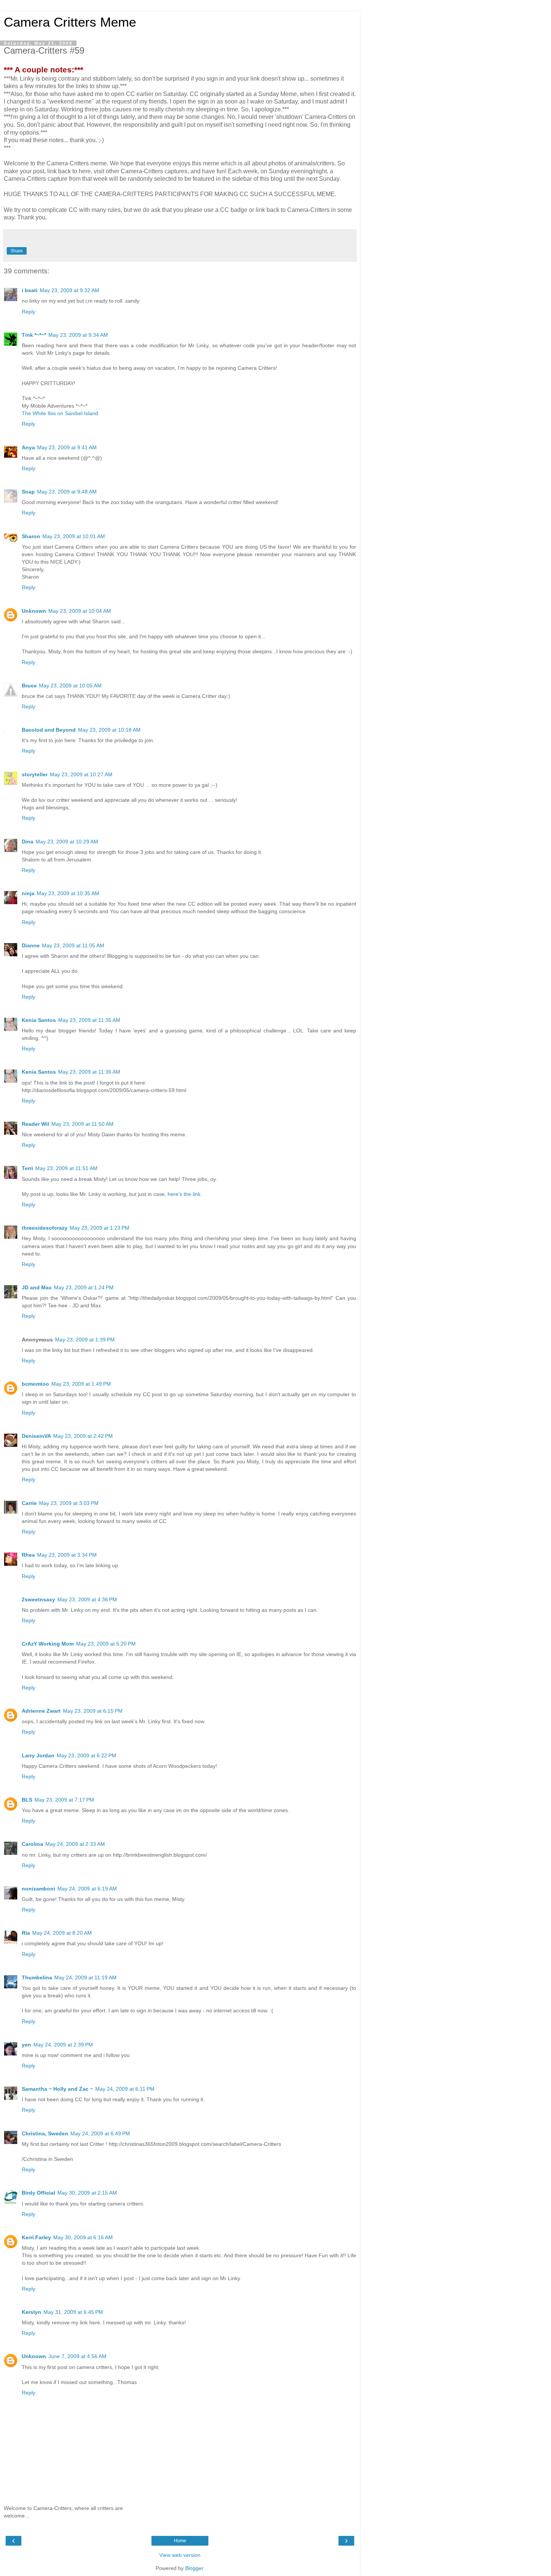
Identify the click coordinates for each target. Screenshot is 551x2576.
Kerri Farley (36, 2237)
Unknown (34, 611)
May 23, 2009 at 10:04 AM (80, 611)
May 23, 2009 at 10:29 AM (67, 842)
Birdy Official (38, 2193)
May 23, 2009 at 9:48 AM (67, 492)
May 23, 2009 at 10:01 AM (74, 536)
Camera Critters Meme (70, 22)
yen (26, 2045)
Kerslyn (31, 2312)
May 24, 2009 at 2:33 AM (75, 1844)
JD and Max (37, 1287)
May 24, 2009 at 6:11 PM (125, 2089)
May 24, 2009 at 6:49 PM (100, 2133)
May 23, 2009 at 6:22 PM (86, 1755)
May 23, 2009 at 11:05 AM (73, 945)
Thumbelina (37, 1977)
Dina (28, 842)
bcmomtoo (35, 1384)
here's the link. (185, 1194)
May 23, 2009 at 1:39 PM (85, 1340)
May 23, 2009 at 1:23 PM (100, 1228)
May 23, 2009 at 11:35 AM (89, 1020)
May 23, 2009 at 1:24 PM (84, 1287)
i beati (30, 290)
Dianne (31, 945)
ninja (28, 893)
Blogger (194, 2568)
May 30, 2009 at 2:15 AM (87, 2193)
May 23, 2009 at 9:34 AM (78, 335)
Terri (27, 1168)
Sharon (31, 536)
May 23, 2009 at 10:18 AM (109, 730)
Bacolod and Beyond (49, 730)
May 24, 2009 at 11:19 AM (85, 1977)
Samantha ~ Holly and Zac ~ (57, 2089)
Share (17, 251)
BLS (27, 1800)
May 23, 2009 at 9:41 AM (67, 447)
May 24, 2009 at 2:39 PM (63, 2045)
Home (180, 2541)
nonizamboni (38, 1889)
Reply (28, 312)
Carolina (32, 1844)
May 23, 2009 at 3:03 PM (69, 1503)
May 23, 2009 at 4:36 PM (87, 1599)
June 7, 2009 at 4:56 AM (77, 2356)
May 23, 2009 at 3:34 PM (67, 1555)
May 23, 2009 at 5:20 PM (106, 1644)
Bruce (29, 686)
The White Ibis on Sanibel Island (60, 413)
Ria (26, 1933)
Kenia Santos (39, 1020)
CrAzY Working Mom (48, 1644)
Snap (28, 492)
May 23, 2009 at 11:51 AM (66, 1168)
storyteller (35, 774)
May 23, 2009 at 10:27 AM (81, 774)
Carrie (29, 1503)
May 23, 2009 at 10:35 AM (68, 893)
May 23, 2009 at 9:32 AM (70, 290)
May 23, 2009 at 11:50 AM (82, 1124)
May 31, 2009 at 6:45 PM (73, 2312)
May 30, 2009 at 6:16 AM (83, 2237)
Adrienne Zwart (41, 1711)
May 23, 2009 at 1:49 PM (81, 1384)
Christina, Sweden (45, 2133)
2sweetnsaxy (38, 1599)
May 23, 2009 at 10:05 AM (70, 686)
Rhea (28, 1555)
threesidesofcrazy (45, 1228)
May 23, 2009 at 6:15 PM (93, 1711)
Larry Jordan (38, 1755)
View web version (180, 2555)
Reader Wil (35, 1124)
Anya (28, 447)
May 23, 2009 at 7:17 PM (64, 1800)
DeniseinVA (36, 1436)
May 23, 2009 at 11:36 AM (89, 1072)
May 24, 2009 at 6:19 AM (87, 1889)
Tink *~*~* (34, 335)
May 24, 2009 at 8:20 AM (62, 1933)
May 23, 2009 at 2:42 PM (83, 1436)
